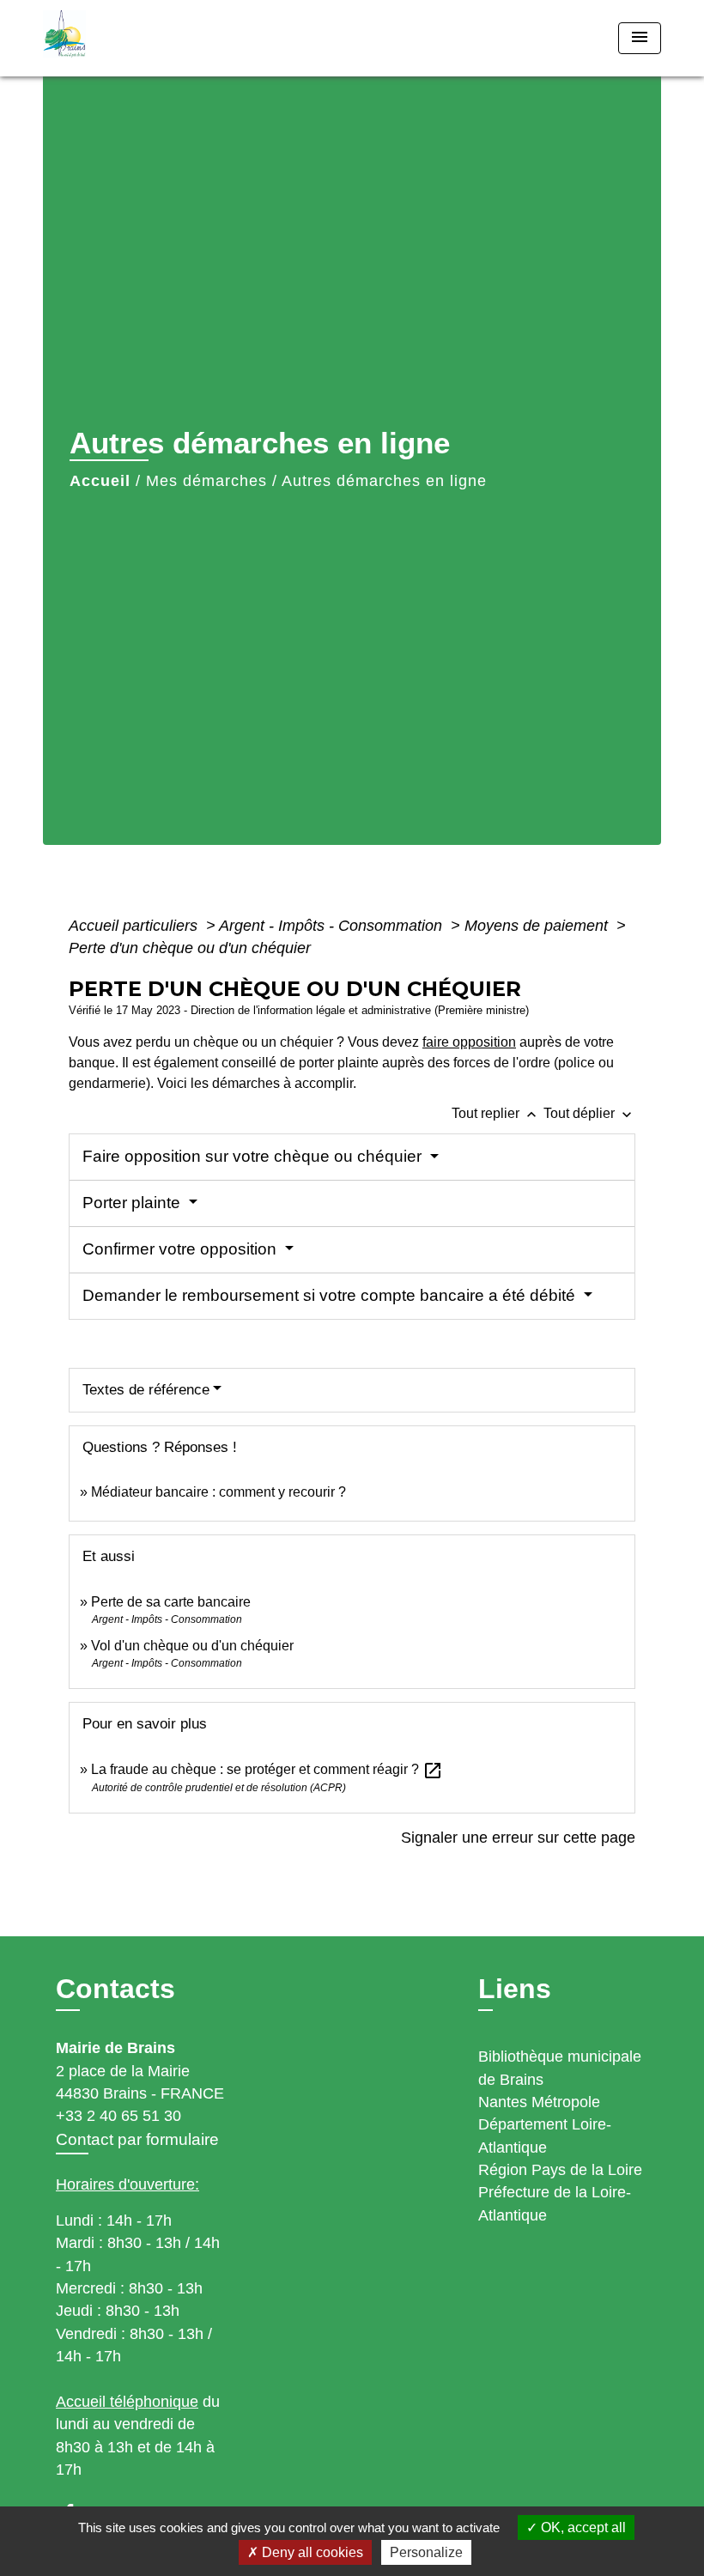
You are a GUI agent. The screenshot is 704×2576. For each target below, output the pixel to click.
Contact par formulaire (137, 2139)
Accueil (100, 481)
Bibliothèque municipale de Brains (560, 2068)
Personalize (426, 2552)
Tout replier (496, 1113)
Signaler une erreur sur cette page (518, 1838)
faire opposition (469, 1042)
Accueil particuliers (135, 926)
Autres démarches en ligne (384, 481)
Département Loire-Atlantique (545, 2136)
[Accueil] (150, 38)
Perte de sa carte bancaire (171, 1602)
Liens (515, 1989)
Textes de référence (146, 1390)
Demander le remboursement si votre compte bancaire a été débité (331, 1295)
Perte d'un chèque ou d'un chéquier (190, 948)
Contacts (115, 1989)
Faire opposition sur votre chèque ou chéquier (254, 1156)
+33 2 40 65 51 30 (118, 2116)
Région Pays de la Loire (560, 2170)
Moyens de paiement (538, 926)
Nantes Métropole (539, 2102)
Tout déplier (589, 1113)
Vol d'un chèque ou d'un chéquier (192, 1646)
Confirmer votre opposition (182, 1249)
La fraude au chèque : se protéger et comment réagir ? (267, 1769)
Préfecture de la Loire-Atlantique (555, 2203)
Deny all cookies (311, 2552)
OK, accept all (582, 2527)
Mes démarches (206, 481)
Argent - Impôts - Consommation (333, 926)
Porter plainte (134, 1203)
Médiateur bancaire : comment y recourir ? (218, 1492)
